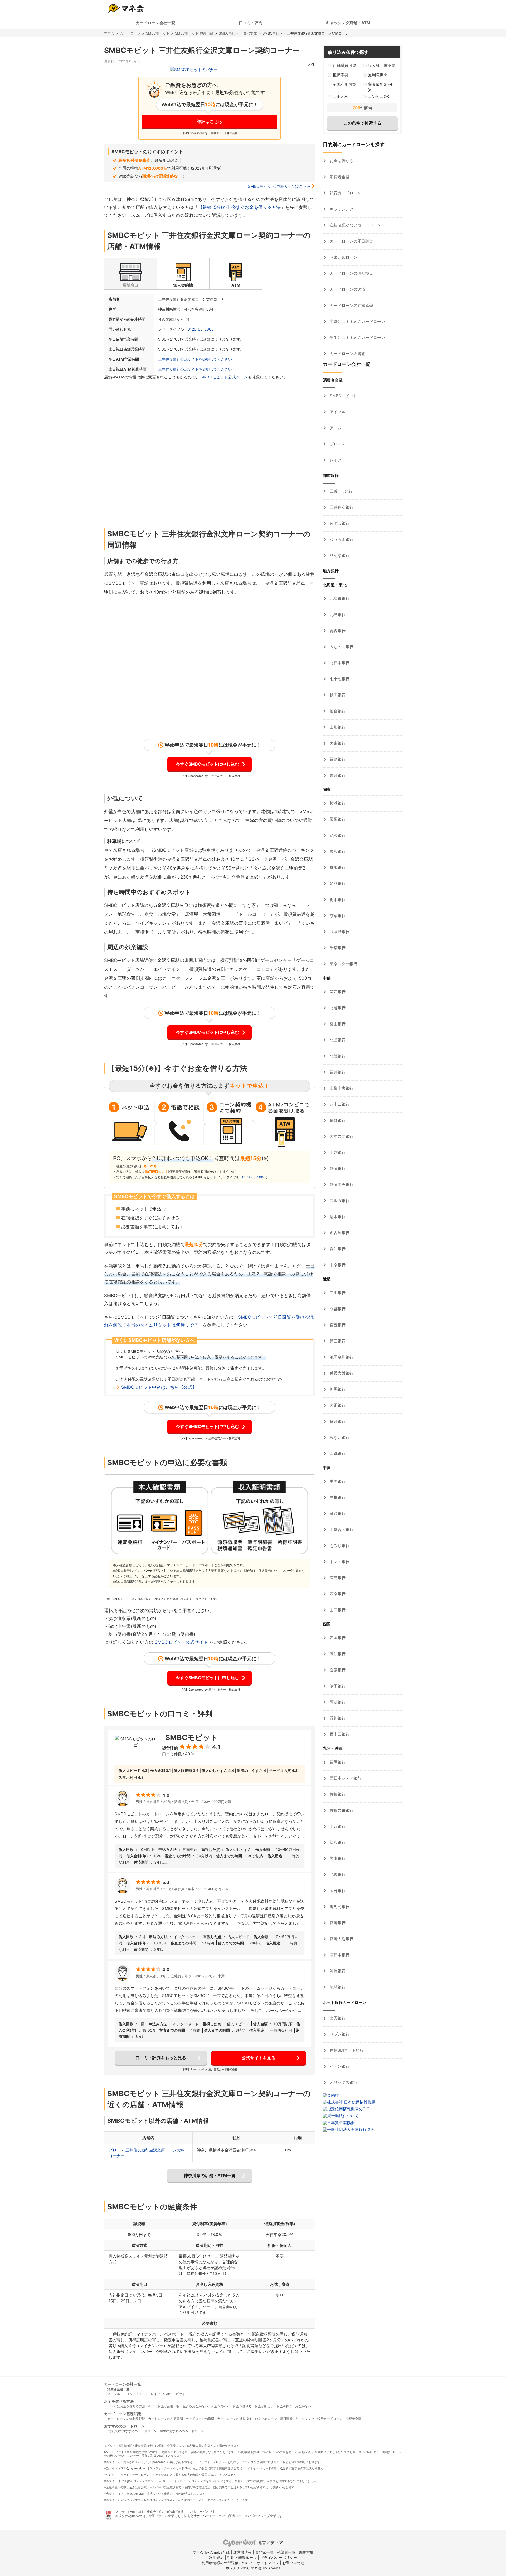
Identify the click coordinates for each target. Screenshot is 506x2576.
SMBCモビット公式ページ (224, 377)
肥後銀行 (337, 1875)
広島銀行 (337, 1578)
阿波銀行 (337, 1702)
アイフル (337, 412)
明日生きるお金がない (192, 2406)
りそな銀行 (339, 555)
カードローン (130, 33)
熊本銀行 (337, 1858)
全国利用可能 (344, 84)
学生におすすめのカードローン (357, 338)
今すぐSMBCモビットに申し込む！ (210, 764)
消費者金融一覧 (118, 2389)
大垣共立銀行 (341, 1136)
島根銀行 (337, 1497)
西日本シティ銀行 (345, 1778)
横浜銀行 (337, 803)
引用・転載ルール (242, 2557)
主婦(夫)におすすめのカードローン (132, 2431)
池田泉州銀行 (341, 1357)
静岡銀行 (337, 1168)
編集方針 (306, 2552)
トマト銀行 (339, 1562)
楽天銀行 (337, 2018)
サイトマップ (268, 2563)
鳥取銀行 (337, 1513)
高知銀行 (337, 1654)
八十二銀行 (339, 1104)
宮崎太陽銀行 (341, 1939)
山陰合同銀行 (341, 1530)
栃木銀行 (337, 900)
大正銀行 (337, 1405)
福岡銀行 (337, 1762)
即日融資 (286, 2419)
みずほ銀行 (339, 523)
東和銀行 (337, 851)
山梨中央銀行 (341, 1088)
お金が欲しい (264, 2406)
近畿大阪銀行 (341, 1373)
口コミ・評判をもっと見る (161, 2058)
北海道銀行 (339, 599)
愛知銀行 (337, 1249)
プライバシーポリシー (279, 2557)
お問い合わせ (293, 2563)
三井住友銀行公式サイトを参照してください (195, 359)
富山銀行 (337, 1024)
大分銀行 (337, 1891)
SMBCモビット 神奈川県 (194, 33)
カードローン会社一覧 (155, 23)
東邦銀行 (337, 775)
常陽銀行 (337, 819)
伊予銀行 (337, 1686)
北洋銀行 (337, 615)
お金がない (303, 2406)
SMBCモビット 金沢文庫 (238, 33)
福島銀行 (337, 759)
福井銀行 (337, 1072)
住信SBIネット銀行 (346, 2050)
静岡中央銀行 (341, 1184)
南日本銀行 (339, 1955)
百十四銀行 (339, 1734)
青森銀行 (337, 631)
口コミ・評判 (251, 23)
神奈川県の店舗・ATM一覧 (210, 2175)
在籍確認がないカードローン (355, 225)
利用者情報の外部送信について (227, 2563)
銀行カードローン (345, 193)
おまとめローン (343, 257)
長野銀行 (337, 1120)
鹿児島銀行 (339, 1907)
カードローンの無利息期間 (126, 2419)
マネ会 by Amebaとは (211, 2552)
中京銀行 (337, 1265)
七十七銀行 (339, 679)
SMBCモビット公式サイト (181, 1642)
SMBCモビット (158, 33)
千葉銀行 (337, 948)
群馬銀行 (337, 867)
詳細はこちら (210, 121)
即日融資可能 (344, 65)
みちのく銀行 (341, 647)
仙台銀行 (337, 711)
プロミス (337, 444)
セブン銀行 (339, 2034)
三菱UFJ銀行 (341, 491)
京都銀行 (337, 1309)
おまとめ (340, 97)
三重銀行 (337, 1293)
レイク (335, 460)
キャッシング (341, 209)
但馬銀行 (337, 1389)
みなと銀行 (339, 1437)
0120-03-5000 (201, 329)
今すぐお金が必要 (161, 2406)
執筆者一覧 (286, 2552)
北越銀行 (337, 1008)
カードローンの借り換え (351, 273)
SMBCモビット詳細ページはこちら (279, 186)
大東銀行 (337, 743)
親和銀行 (337, 1842)
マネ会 (109, 33)
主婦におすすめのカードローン (357, 321)
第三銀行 (337, 1341)
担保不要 (340, 75)
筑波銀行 (337, 835)
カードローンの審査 (347, 354)
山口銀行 (337, 1610)
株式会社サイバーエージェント (206, 2516)
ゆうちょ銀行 (341, 539)
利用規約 (216, 2557)
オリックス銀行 (343, 2082)
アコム (335, 428)
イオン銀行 (339, 2066)
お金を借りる (341, 161)
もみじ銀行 (339, 1546)
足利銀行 (337, 883)
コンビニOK (379, 97)
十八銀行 (337, 1826)
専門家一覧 (264, 2552)
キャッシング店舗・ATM (348, 23)
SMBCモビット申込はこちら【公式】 (159, 1387)
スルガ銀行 (339, 1201)
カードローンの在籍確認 (351, 305)
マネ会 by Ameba (132, 2468)
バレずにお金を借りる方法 (126, 2406)
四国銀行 (337, 1638)
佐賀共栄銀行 (341, 1810)
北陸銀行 (337, 1056)
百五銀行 (337, 1325)
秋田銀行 (337, 695)
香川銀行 (337, 1718)
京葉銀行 (337, 916)
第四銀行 (337, 992)
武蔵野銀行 (339, 932)
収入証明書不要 (382, 65)
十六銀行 (337, 1152)
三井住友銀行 (341, 507)
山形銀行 (337, 727)
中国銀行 (337, 1481)
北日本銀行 (339, 663)
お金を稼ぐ (284, 2406)
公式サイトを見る (259, 2058)
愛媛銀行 (337, 1670)
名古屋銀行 (339, 1233)
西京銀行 (337, 1594)
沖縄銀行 (337, 1971)
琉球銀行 (337, 1987)
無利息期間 (378, 75)
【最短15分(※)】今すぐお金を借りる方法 (239, 207)
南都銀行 (337, 1453)
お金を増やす (220, 2406)
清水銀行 (337, 1217)
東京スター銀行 (343, 964)
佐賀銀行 (337, 1794)
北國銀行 (337, 1040)
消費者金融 (339, 177)
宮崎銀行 (337, 1923)
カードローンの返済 (347, 289)
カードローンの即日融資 (351, 241)
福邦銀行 (337, 1421)
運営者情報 (242, 2552)
